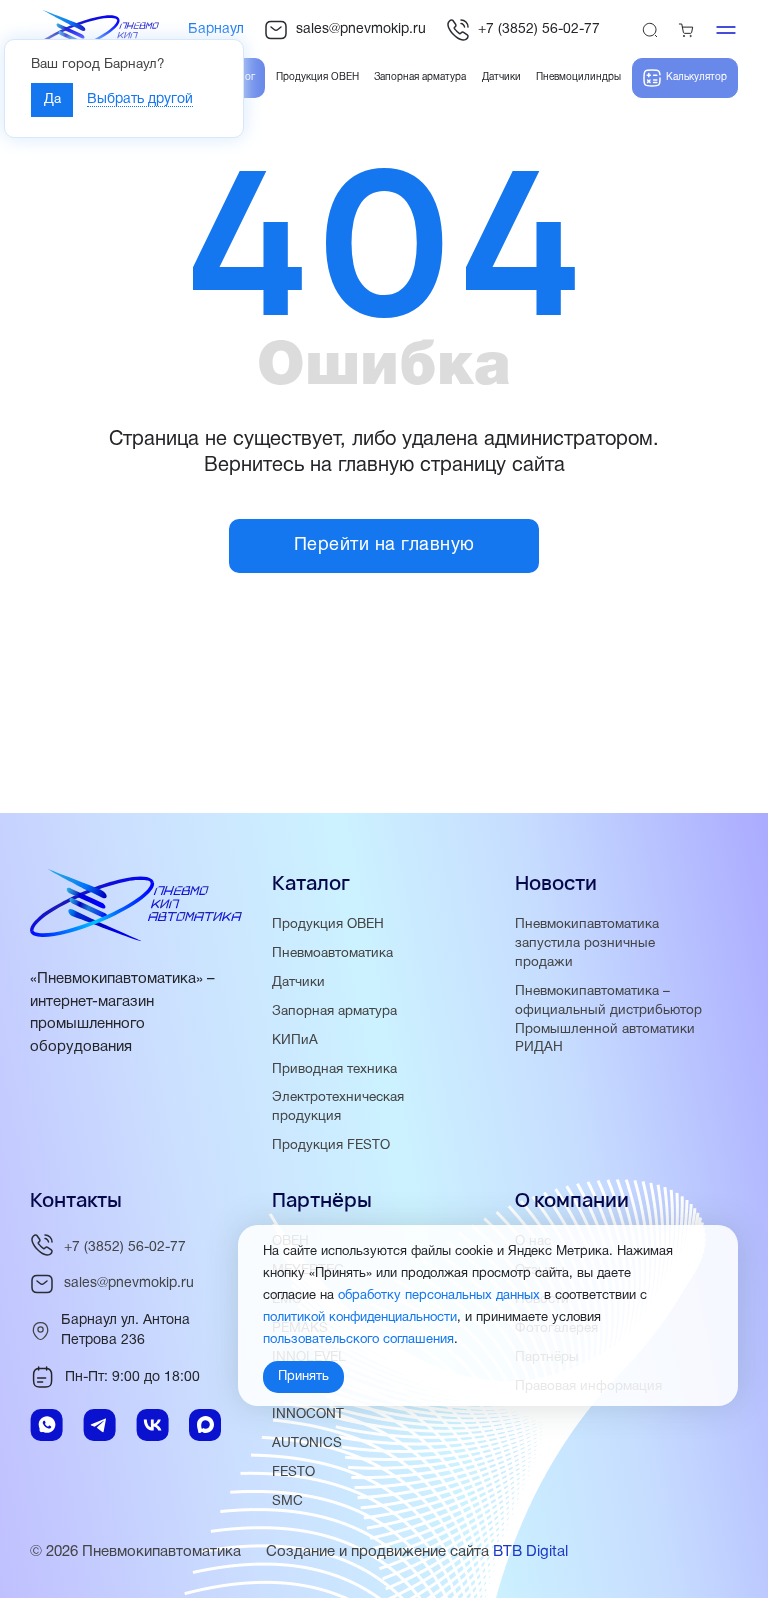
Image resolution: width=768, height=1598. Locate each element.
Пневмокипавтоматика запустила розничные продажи (587, 943)
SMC (287, 1501)
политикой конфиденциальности (360, 1318)
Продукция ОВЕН (328, 924)
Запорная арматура (334, 1011)
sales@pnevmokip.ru (361, 29)
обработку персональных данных (439, 1296)
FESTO (293, 1472)
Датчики (298, 982)
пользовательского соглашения (358, 1340)
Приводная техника (334, 1069)
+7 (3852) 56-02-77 (539, 29)
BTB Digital (530, 1552)
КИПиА (295, 1040)
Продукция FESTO (331, 1145)
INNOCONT (308, 1414)
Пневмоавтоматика (332, 953)
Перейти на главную (384, 545)
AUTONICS (307, 1443)
